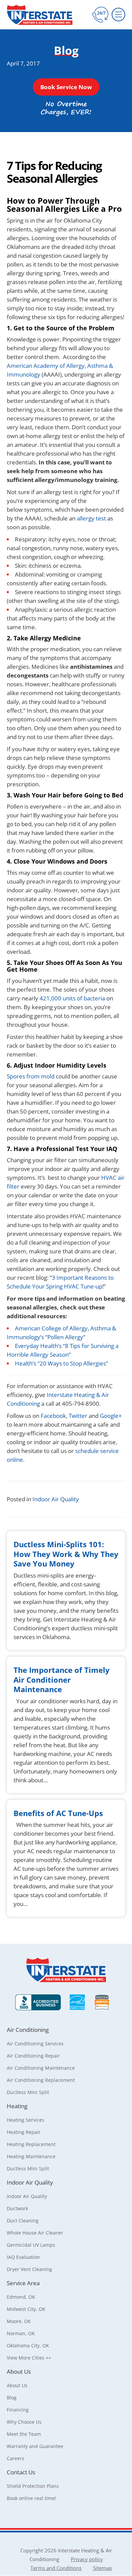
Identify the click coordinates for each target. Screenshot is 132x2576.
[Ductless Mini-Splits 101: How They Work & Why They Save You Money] (66, 1590)
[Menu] (118, 15)
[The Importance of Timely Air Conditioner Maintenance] (66, 1725)
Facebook (53, 1416)
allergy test (91, 518)
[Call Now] (100, 15)
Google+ (111, 1416)
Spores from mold (31, 1076)
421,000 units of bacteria (73, 998)
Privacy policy (87, 2559)
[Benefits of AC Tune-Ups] (66, 1858)
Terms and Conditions (56, 2568)
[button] (66, 87)
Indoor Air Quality (56, 1499)
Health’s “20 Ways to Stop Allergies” (61, 1363)
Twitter (79, 1416)
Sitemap (103, 2568)
